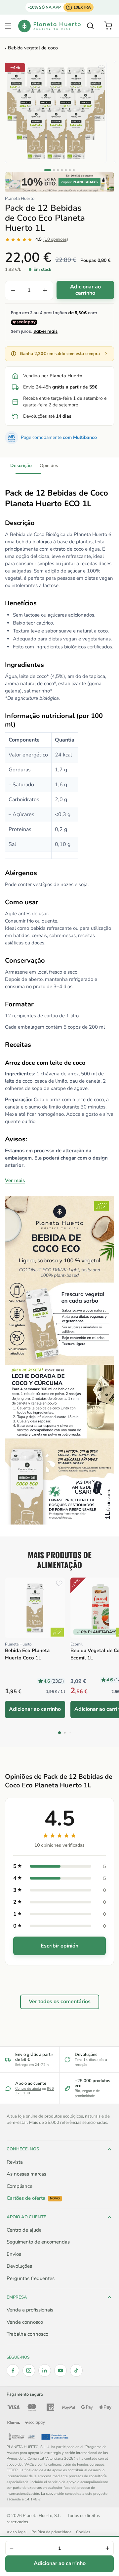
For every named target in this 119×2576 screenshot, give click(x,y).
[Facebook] (13, 2370)
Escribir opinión (59, 1946)
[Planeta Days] (59, 182)
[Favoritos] (101, 68)
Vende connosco (25, 2322)
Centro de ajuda (28, 2089)
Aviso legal (17, 2532)
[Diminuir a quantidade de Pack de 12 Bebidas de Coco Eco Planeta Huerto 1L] (13, 290)
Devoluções (19, 2266)
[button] (8, 26)
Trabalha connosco (27, 2334)
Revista (15, 2162)
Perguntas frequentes (31, 2278)
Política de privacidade (51, 2532)
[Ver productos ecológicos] (57, 1632)
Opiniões (49, 466)
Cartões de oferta (33, 2198)
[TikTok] (76, 2370)
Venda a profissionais (30, 2310)
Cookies (83, 2532)
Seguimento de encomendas (38, 2242)
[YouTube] (60, 2370)
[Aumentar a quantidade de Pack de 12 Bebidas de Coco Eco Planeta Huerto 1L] (45, 290)
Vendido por (53, 376)
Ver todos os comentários (60, 2002)
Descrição (21, 466)
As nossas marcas (26, 2174)
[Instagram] (29, 2370)
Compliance (20, 2186)
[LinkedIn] (45, 2370)
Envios (14, 2254)
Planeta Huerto (20, 199)
